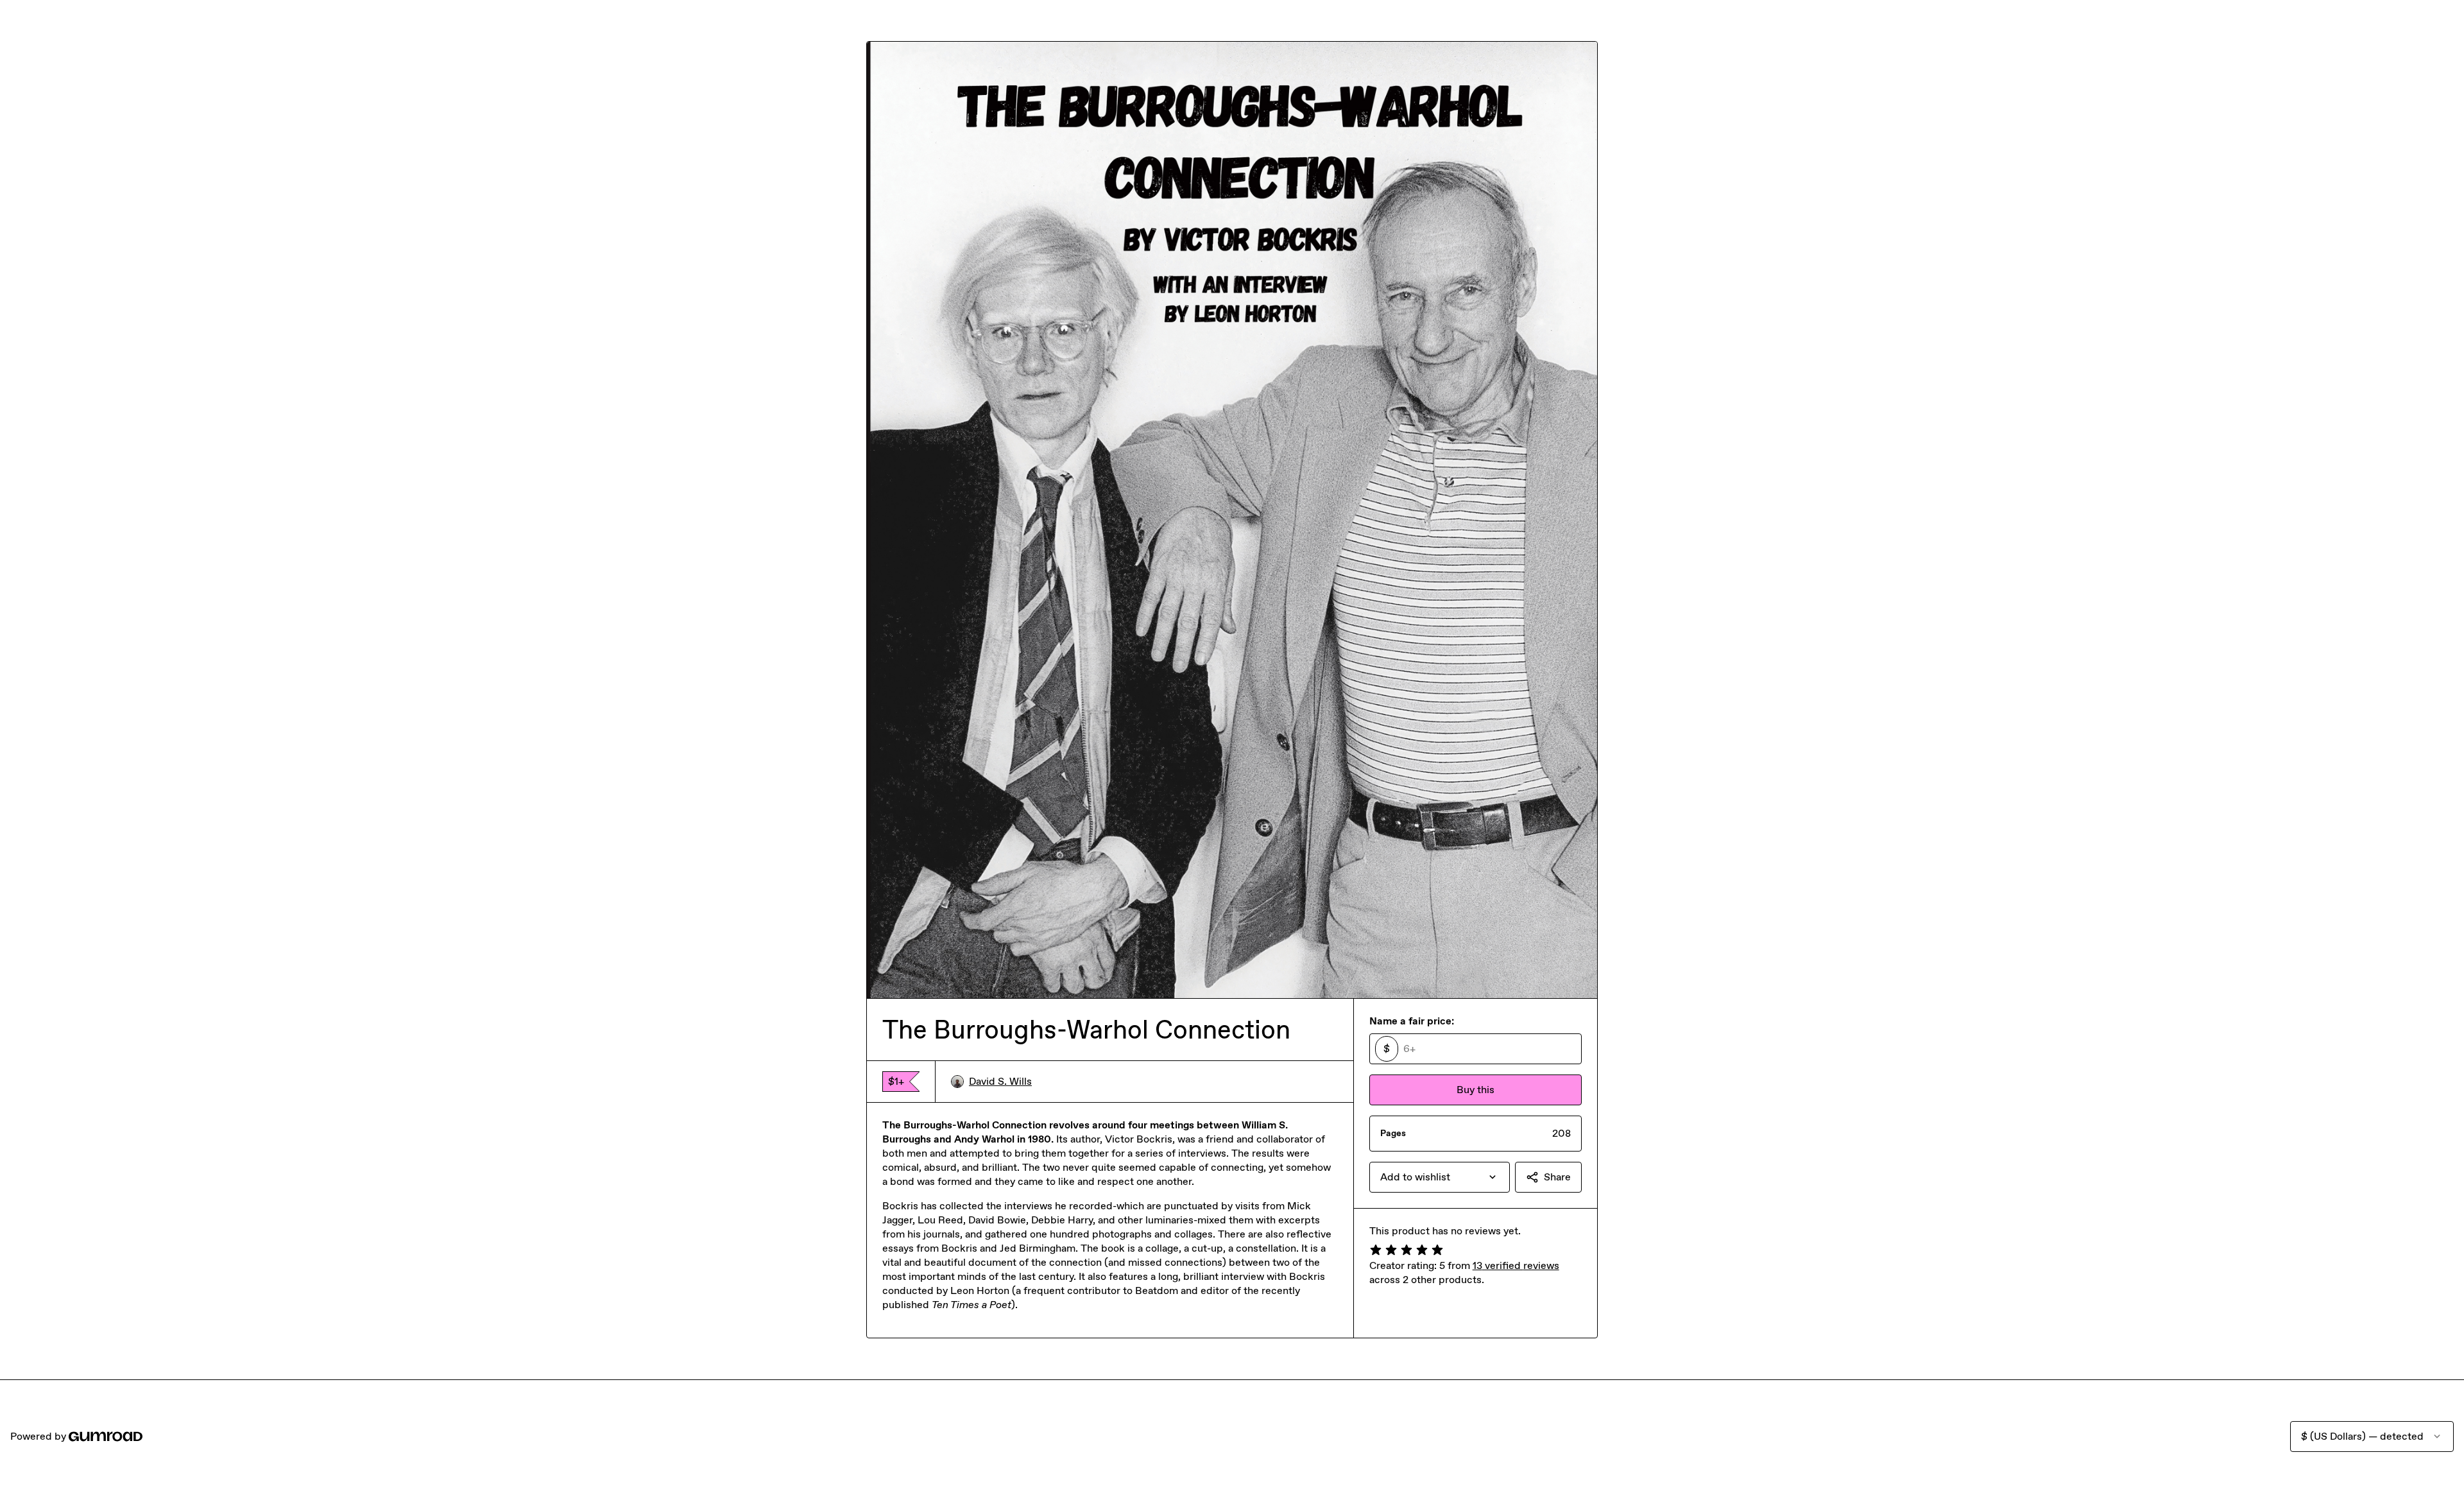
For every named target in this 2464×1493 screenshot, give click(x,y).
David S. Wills (1000, 1081)
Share (1557, 1177)
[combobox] (1440, 1177)
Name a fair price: (1412, 1021)
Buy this (1476, 1090)
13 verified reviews (1516, 1265)
